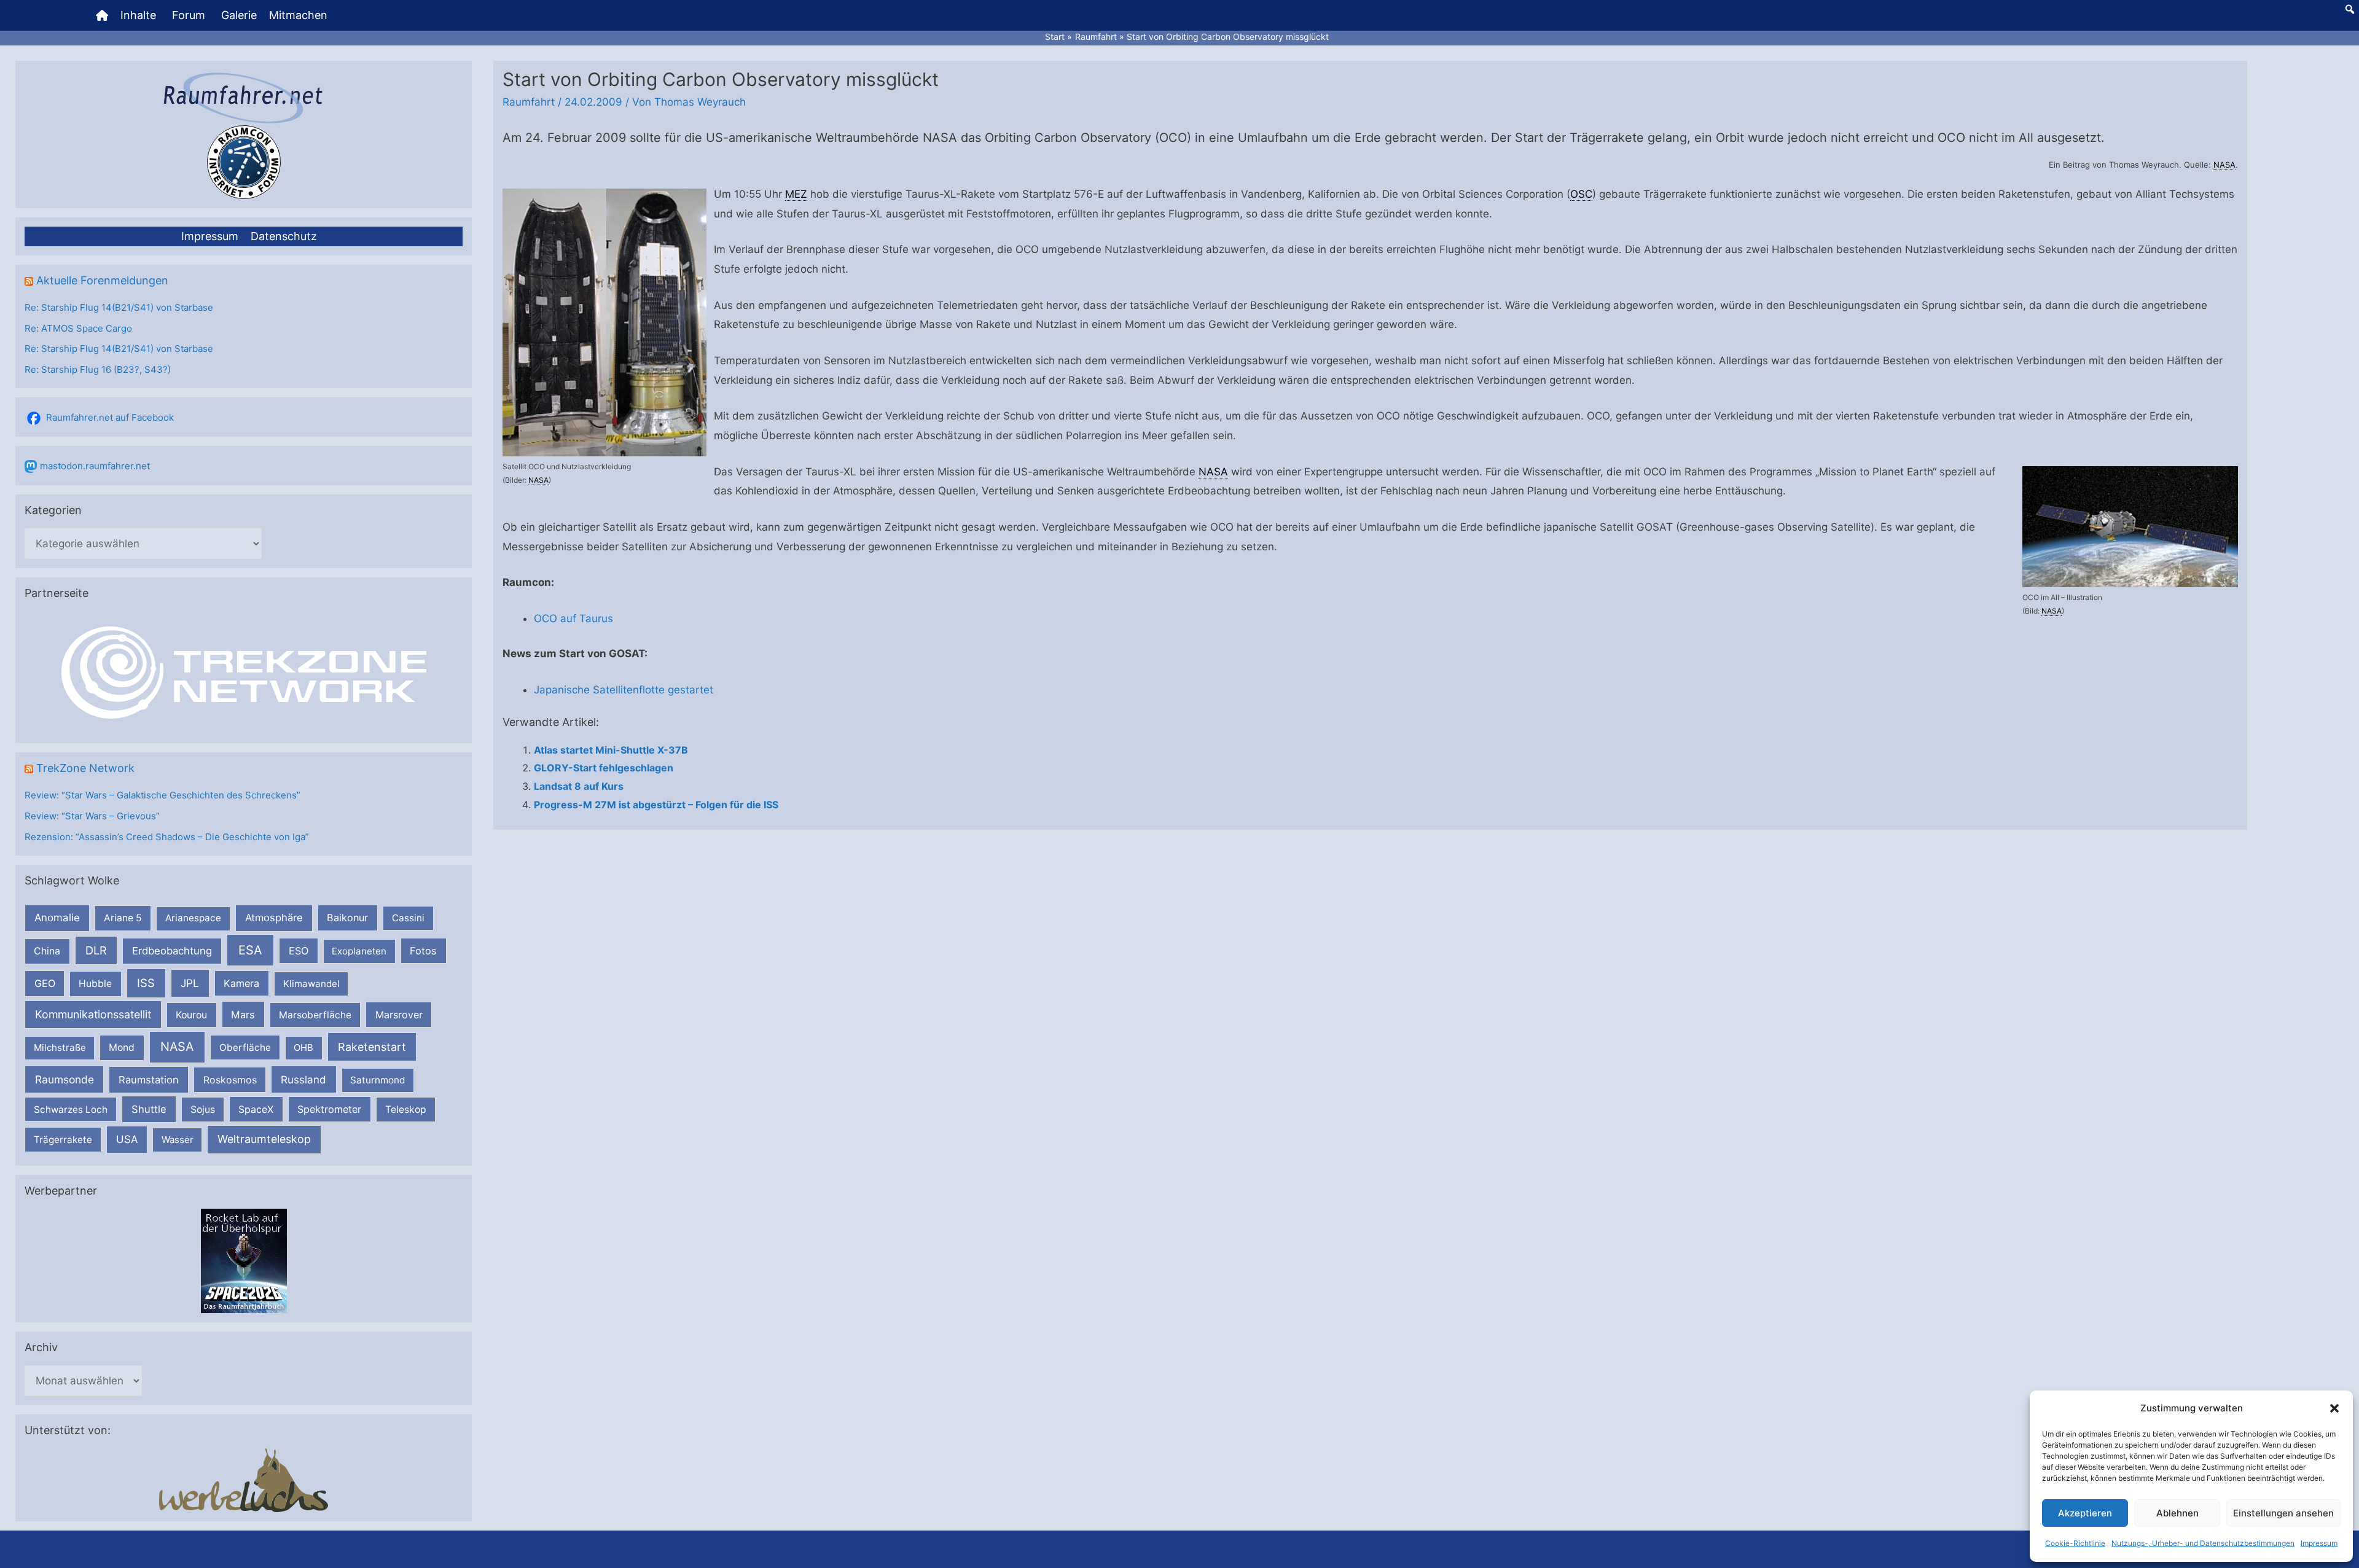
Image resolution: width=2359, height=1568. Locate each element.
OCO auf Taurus (573, 618)
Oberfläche (245, 1047)
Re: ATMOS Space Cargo (78, 328)
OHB (303, 1047)
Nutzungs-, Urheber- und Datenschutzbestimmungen (2203, 1543)
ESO (299, 951)
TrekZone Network (85, 768)
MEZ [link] (796, 194)
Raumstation (149, 1080)
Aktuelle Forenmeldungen (102, 280)
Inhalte (138, 15)
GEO (45, 983)
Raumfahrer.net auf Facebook (110, 417)
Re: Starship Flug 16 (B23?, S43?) (98, 369)
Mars (243, 1015)
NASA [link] (2224, 165)
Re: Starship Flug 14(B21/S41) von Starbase (119, 307)
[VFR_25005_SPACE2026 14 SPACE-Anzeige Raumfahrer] (244, 1260)
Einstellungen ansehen (2283, 1513)
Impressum (2319, 1543)
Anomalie (57, 918)
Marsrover (399, 1015)
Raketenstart (372, 1047)
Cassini (408, 918)
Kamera (241, 983)
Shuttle (149, 1109)
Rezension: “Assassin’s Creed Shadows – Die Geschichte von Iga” (167, 837)
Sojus (203, 1110)
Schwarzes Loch (71, 1110)
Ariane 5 (123, 918)
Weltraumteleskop (264, 1139)
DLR (96, 950)
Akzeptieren (2085, 1513)
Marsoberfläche (315, 1015)
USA (127, 1139)
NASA (177, 1047)
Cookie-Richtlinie (2075, 1543)
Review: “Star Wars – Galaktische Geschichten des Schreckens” (162, 795)
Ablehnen (2177, 1513)
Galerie (239, 15)
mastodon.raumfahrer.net (95, 466)
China (47, 951)
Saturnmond (378, 1080)
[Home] (102, 15)
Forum (189, 15)
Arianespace (193, 918)
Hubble (95, 984)
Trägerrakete (63, 1140)
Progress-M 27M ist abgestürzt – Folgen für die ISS (656, 805)
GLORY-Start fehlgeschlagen (604, 768)
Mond (122, 1047)
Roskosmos (230, 1080)
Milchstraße (60, 1047)
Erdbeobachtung (172, 951)
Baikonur (347, 918)
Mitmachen (298, 15)
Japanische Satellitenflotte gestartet (624, 690)
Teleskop (406, 1110)
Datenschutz (284, 236)
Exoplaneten (359, 951)
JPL (190, 983)
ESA (250, 950)
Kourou (191, 1015)
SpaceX (256, 1109)
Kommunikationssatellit (93, 1014)
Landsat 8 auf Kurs (579, 786)
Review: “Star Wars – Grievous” (92, 816)
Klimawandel (311, 984)
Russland (303, 1079)
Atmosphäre (274, 918)
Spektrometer (329, 1109)
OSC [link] (1581, 194)
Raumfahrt (529, 102)
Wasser (178, 1140)
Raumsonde (65, 1079)
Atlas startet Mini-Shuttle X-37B (611, 750)
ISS (146, 983)
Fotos (423, 951)
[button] (2334, 1408)
